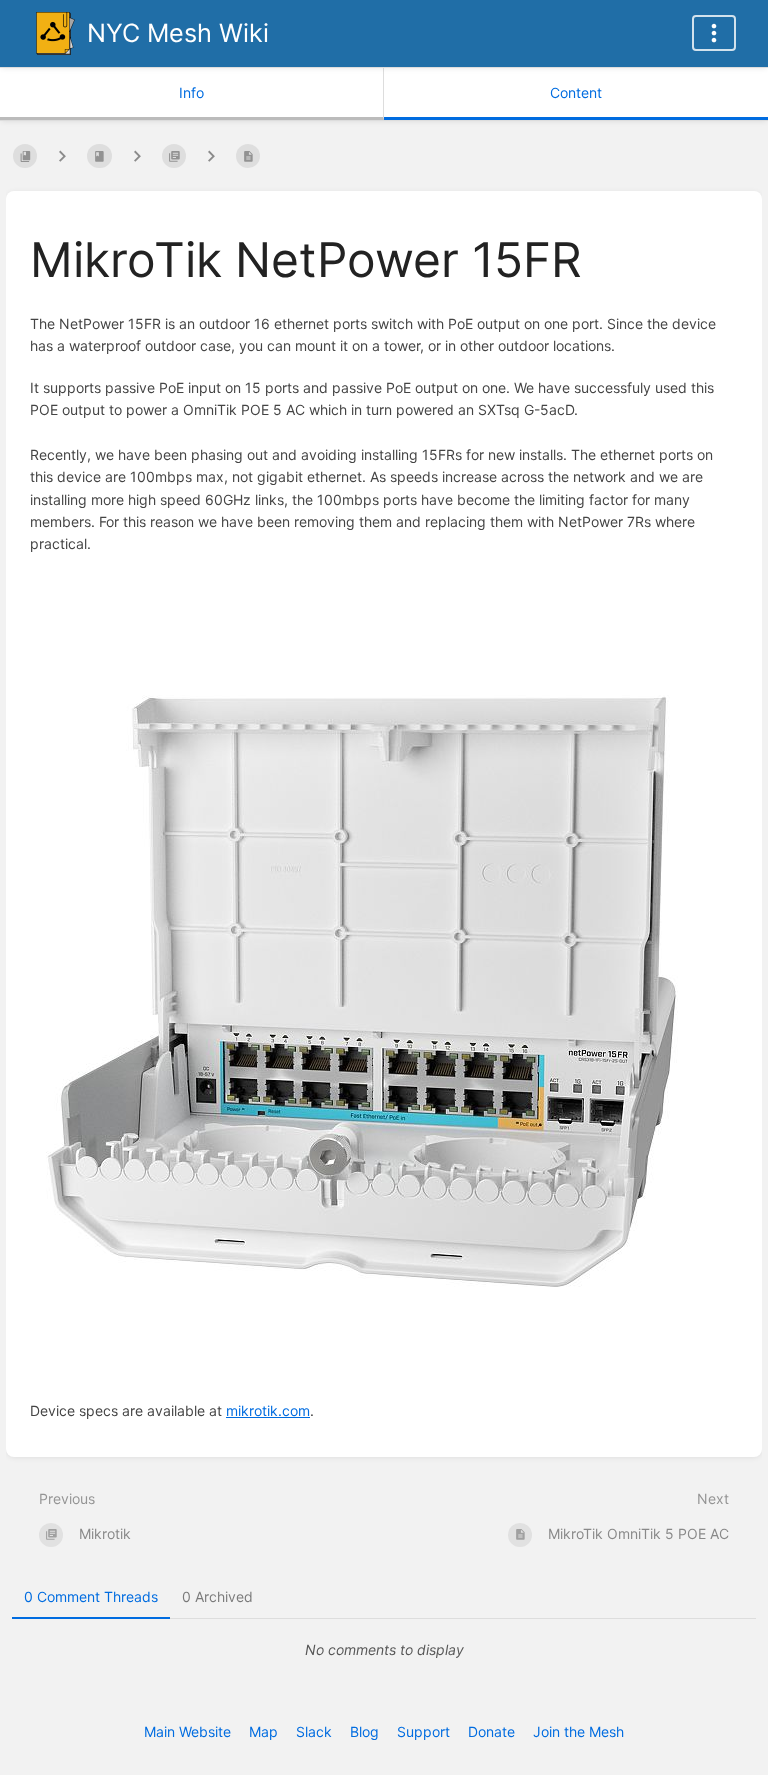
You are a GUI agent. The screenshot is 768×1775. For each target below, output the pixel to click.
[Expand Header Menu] (714, 33)
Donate (491, 1731)
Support (423, 1731)
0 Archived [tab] (217, 1596)
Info (191, 92)
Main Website (187, 1731)
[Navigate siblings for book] (62, 155)
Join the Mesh (578, 1731)
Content (576, 92)
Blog (364, 1731)
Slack (314, 1731)
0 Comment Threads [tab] (91, 1596)
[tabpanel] (384, 1650)
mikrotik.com (268, 1410)
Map (263, 1731)
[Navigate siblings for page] (211, 155)
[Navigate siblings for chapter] (137, 155)
